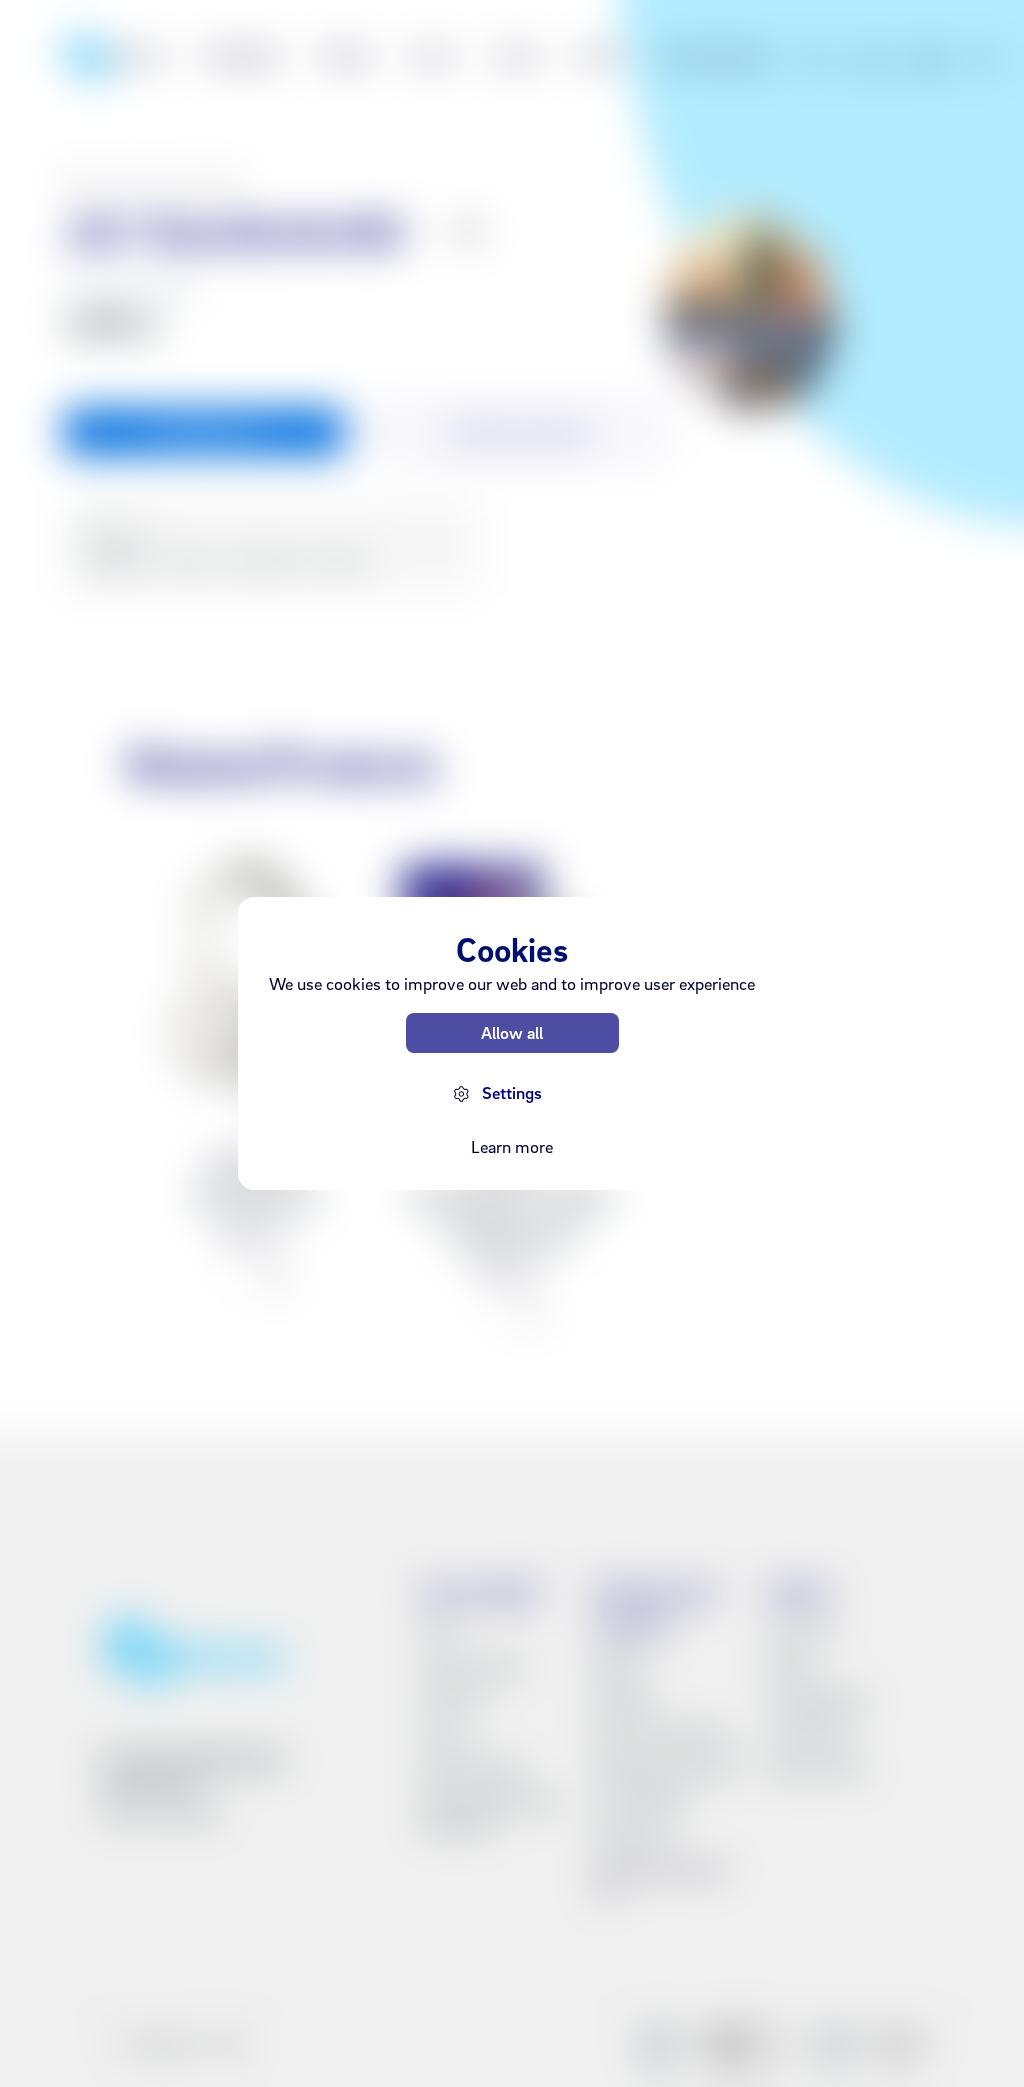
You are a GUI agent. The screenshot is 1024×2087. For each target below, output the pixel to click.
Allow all (512, 1032)
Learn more (512, 1146)
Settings (512, 1092)
